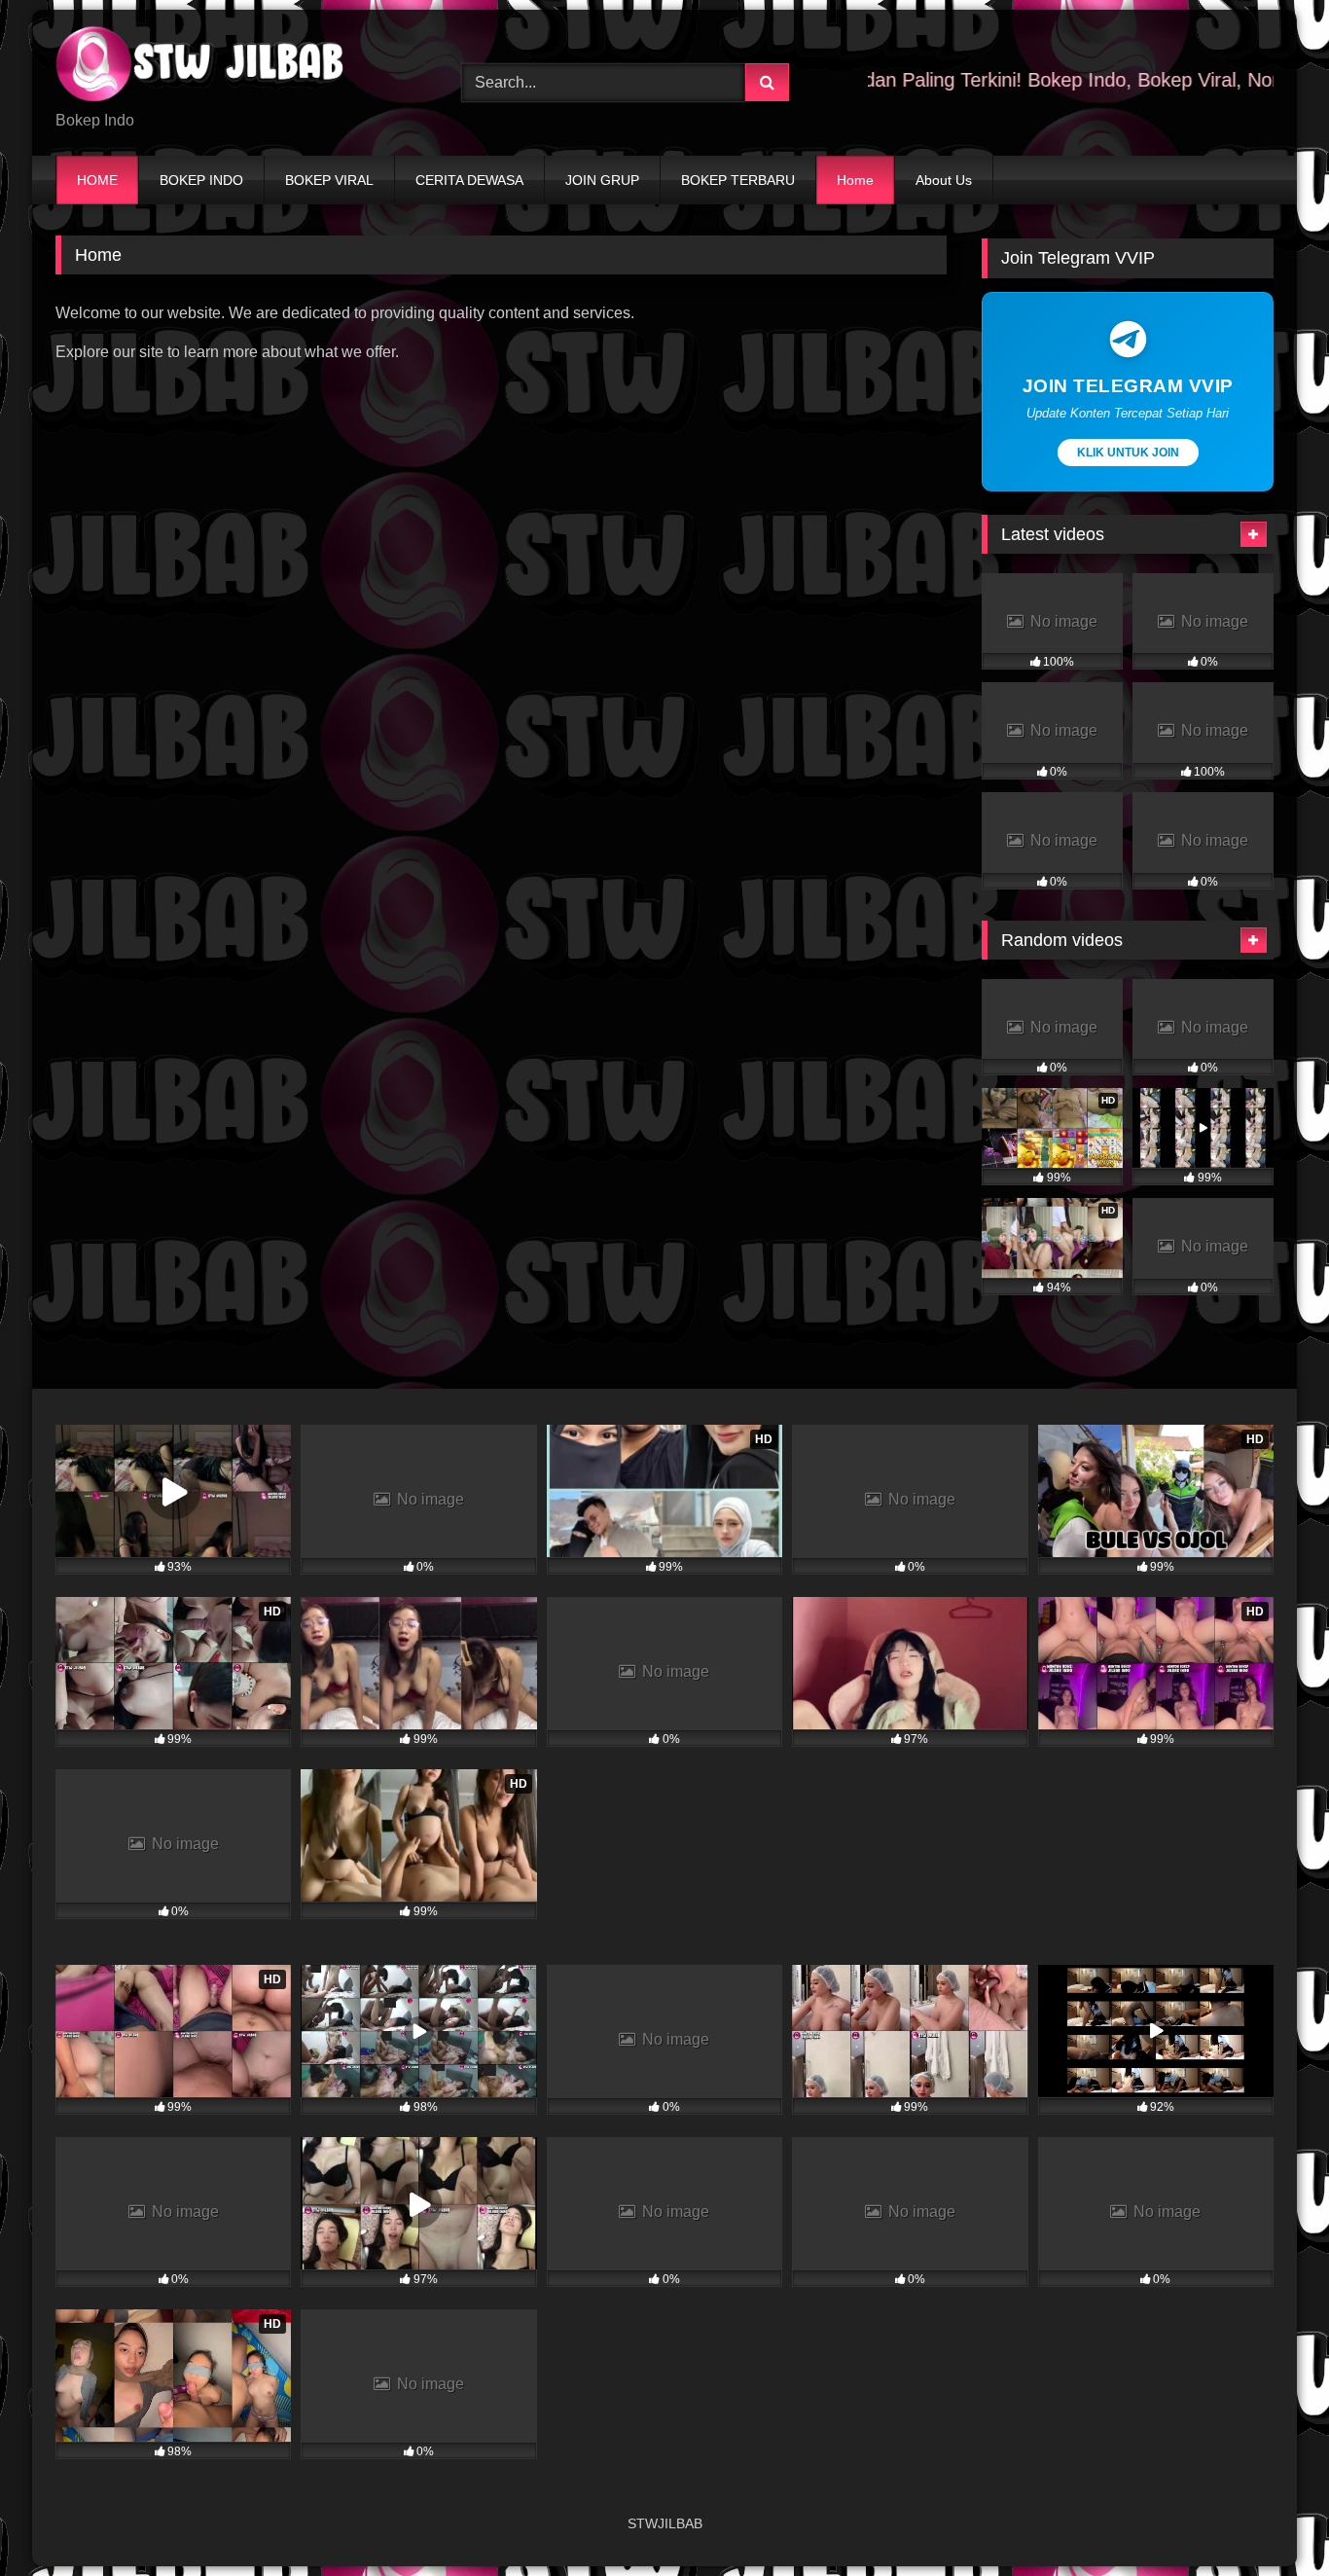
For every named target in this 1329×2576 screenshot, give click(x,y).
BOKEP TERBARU (738, 180)
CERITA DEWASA (469, 180)
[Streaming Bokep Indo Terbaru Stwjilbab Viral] (201, 67)
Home (855, 180)
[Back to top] (1269, 2518)
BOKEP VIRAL (329, 180)
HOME (97, 180)
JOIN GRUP (602, 180)
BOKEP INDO (201, 180)
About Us (944, 180)
